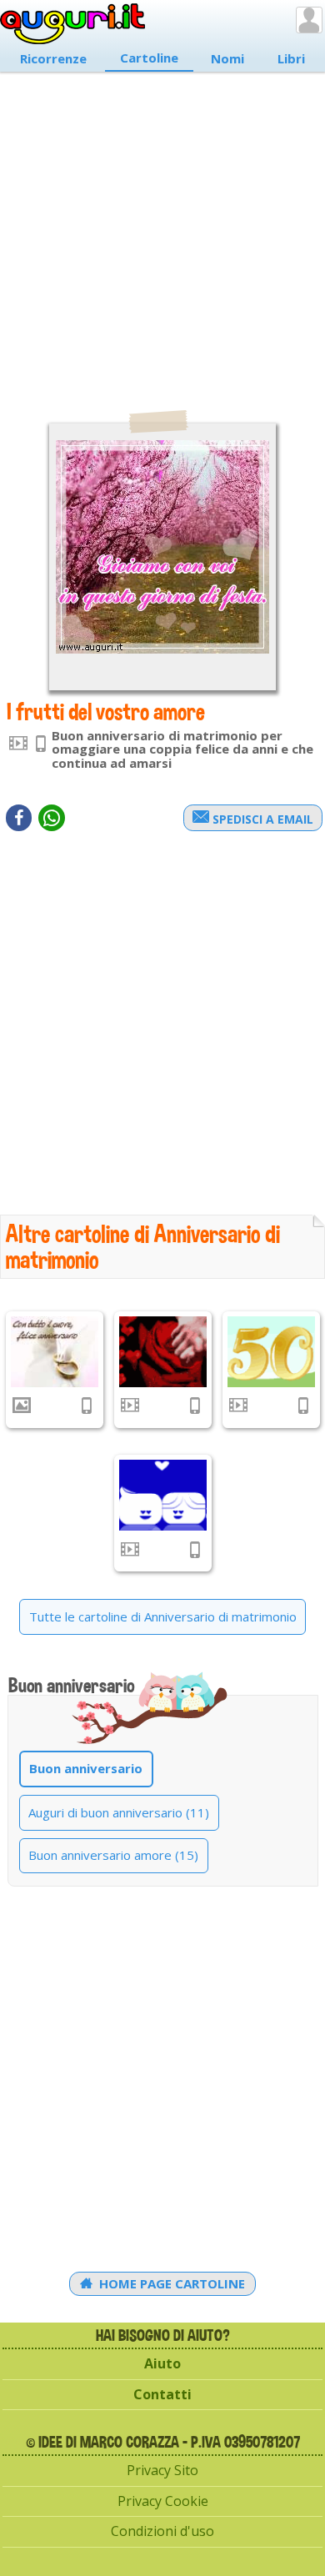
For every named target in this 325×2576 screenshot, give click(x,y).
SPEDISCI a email (261, 819)
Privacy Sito (162, 2470)
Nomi (227, 58)
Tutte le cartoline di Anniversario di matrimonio (163, 1616)
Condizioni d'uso (162, 2531)
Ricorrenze (53, 58)
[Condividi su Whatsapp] (52, 818)
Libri (291, 58)
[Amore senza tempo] (271, 1352)
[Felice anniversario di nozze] (55, 1352)
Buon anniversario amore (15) (113, 1855)
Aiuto (162, 2363)
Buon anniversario (86, 1768)
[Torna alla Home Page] (73, 24)
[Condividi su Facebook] (19, 818)
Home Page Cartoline (170, 2283)
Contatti (162, 2394)
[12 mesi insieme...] (163, 1495)
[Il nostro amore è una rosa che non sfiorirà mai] (163, 1352)
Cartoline (149, 58)
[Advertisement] (162, 233)
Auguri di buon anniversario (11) (119, 1812)
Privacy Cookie (163, 2501)
